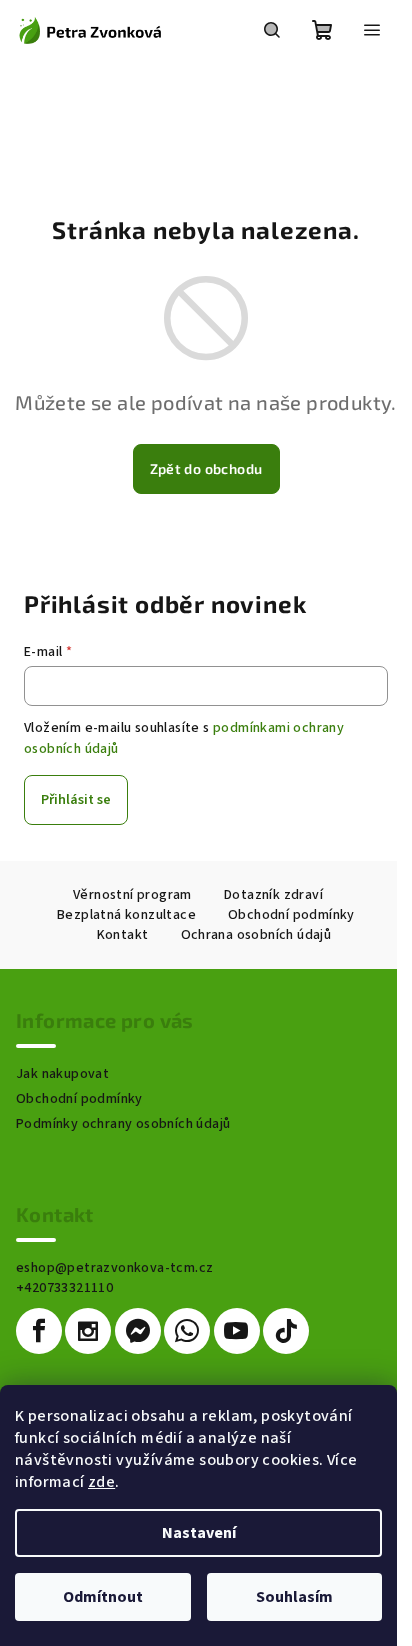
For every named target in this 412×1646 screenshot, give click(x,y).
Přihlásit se (76, 800)
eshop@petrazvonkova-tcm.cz (114, 1268)
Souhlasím (294, 1597)
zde (101, 1482)
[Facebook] (39, 1331)
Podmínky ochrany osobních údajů (123, 1124)
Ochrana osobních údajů (256, 935)
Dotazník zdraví (273, 895)
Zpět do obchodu (206, 468)
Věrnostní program (132, 895)
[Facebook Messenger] (138, 1331)
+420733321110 (64, 1288)
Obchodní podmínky (291, 915)
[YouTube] (237, 1331)
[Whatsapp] (187, 1331)
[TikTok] (286, 1331)
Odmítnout (103, 1597)
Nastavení (199, 1533)
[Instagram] (88, 1331)
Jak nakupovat (62, 1074)
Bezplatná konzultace (126, 915)
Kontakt (123, 935)
